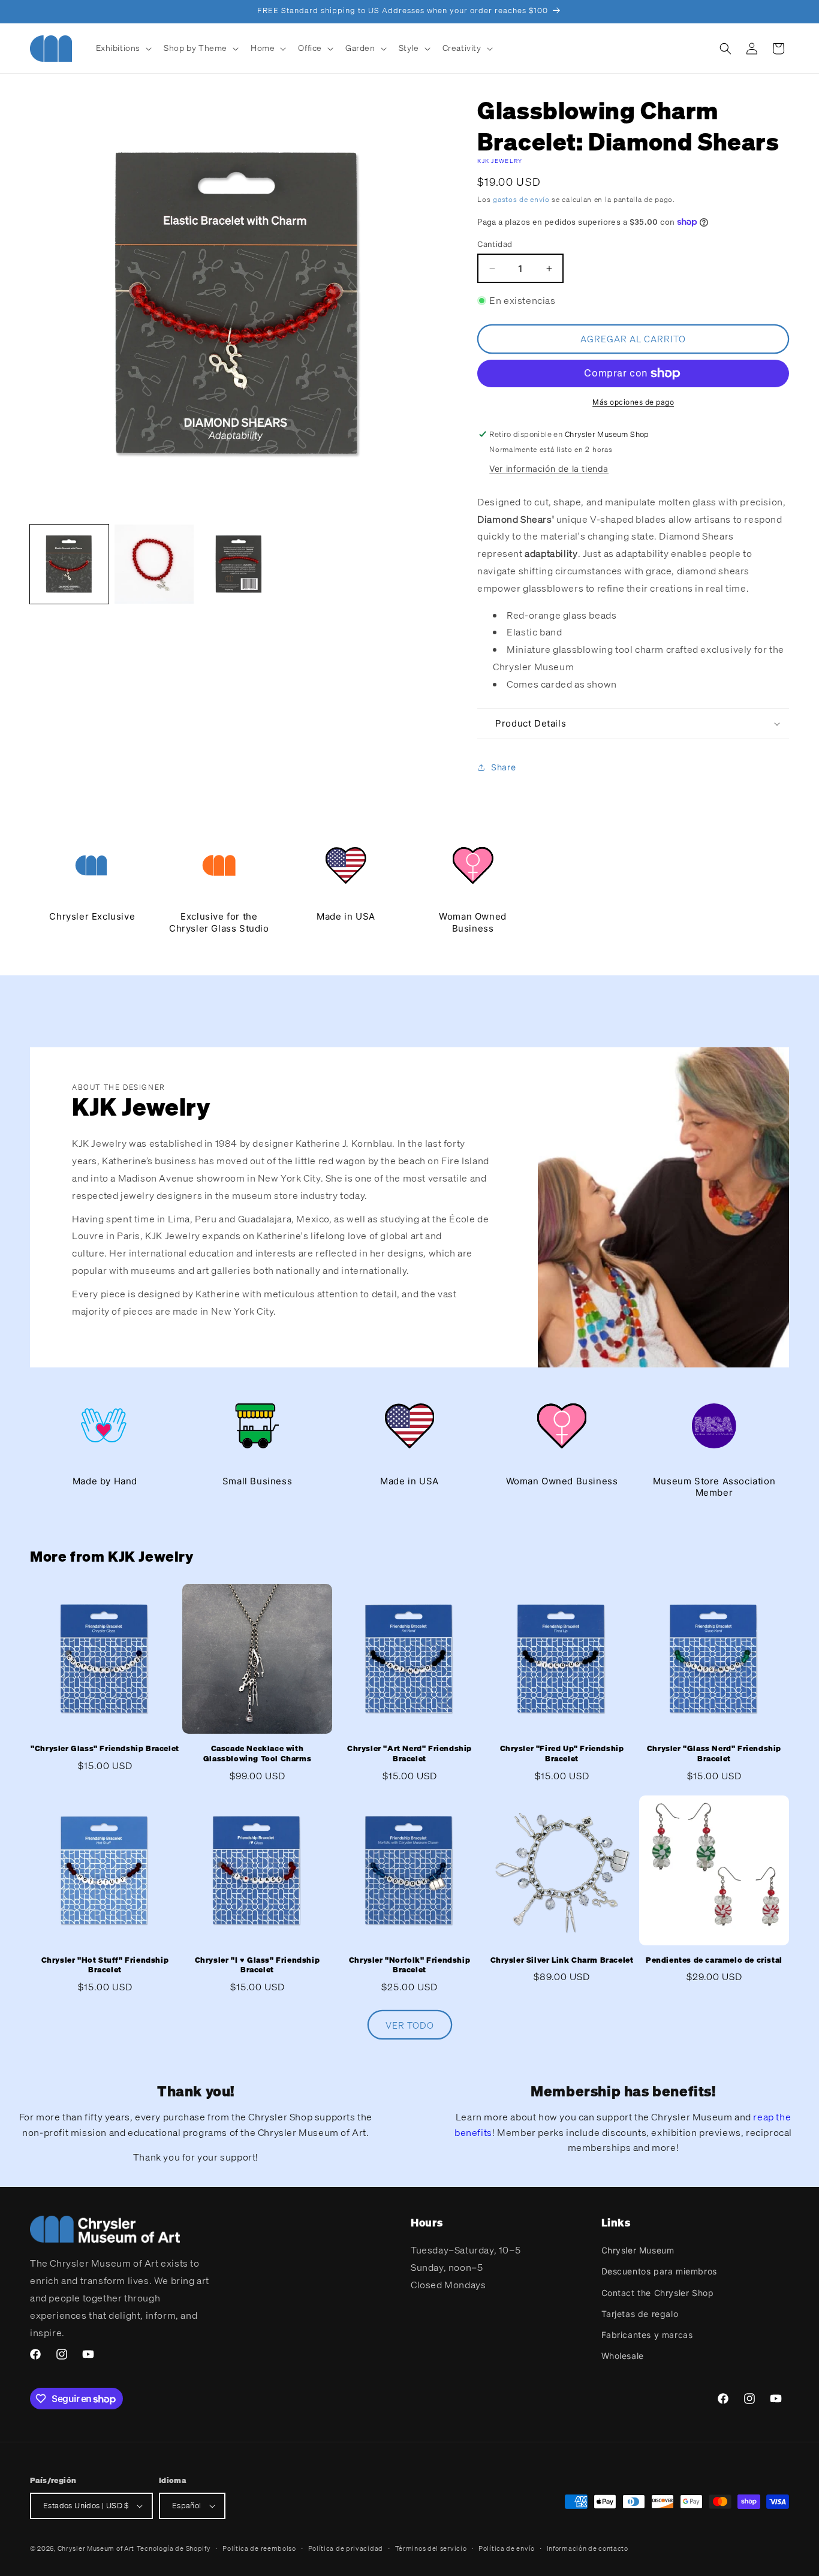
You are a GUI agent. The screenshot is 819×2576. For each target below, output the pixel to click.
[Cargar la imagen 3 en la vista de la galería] (239, 564)
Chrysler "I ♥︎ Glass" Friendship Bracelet (258, 1965)
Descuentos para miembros (659, 2271)
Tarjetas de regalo (640, 2314)
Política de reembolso (259, 2548)
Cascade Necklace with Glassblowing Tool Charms (257, 1754)
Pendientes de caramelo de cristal (714, 1960)
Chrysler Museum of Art (96, 2548)
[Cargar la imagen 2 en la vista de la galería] (154, 564)
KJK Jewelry (500, 161)
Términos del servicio (431, 2548)
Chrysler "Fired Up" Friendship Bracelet (562, 1754)
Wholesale (623, 2356)
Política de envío (507, 2548)
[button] (123, 48)
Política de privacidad (346, 2548)
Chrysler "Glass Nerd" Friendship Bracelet (714, 1754)
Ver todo (410, 2025)
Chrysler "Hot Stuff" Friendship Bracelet (105, 1965)
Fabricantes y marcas (647, 2335)
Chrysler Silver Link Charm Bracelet (562, 1960)
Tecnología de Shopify (174, 2548)
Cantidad (495, 244)
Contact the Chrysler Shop (658, 2293)
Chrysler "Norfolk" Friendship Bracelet (409, 1965)
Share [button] (503, 767)
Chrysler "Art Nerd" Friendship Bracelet (409, 1754)
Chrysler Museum (638, 2250)
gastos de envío (521, 199)
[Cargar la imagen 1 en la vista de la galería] (69, 564)
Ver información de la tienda (549, 468)
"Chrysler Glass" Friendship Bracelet (105, 1749)
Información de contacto (588, 2548)
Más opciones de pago (633, 402)
